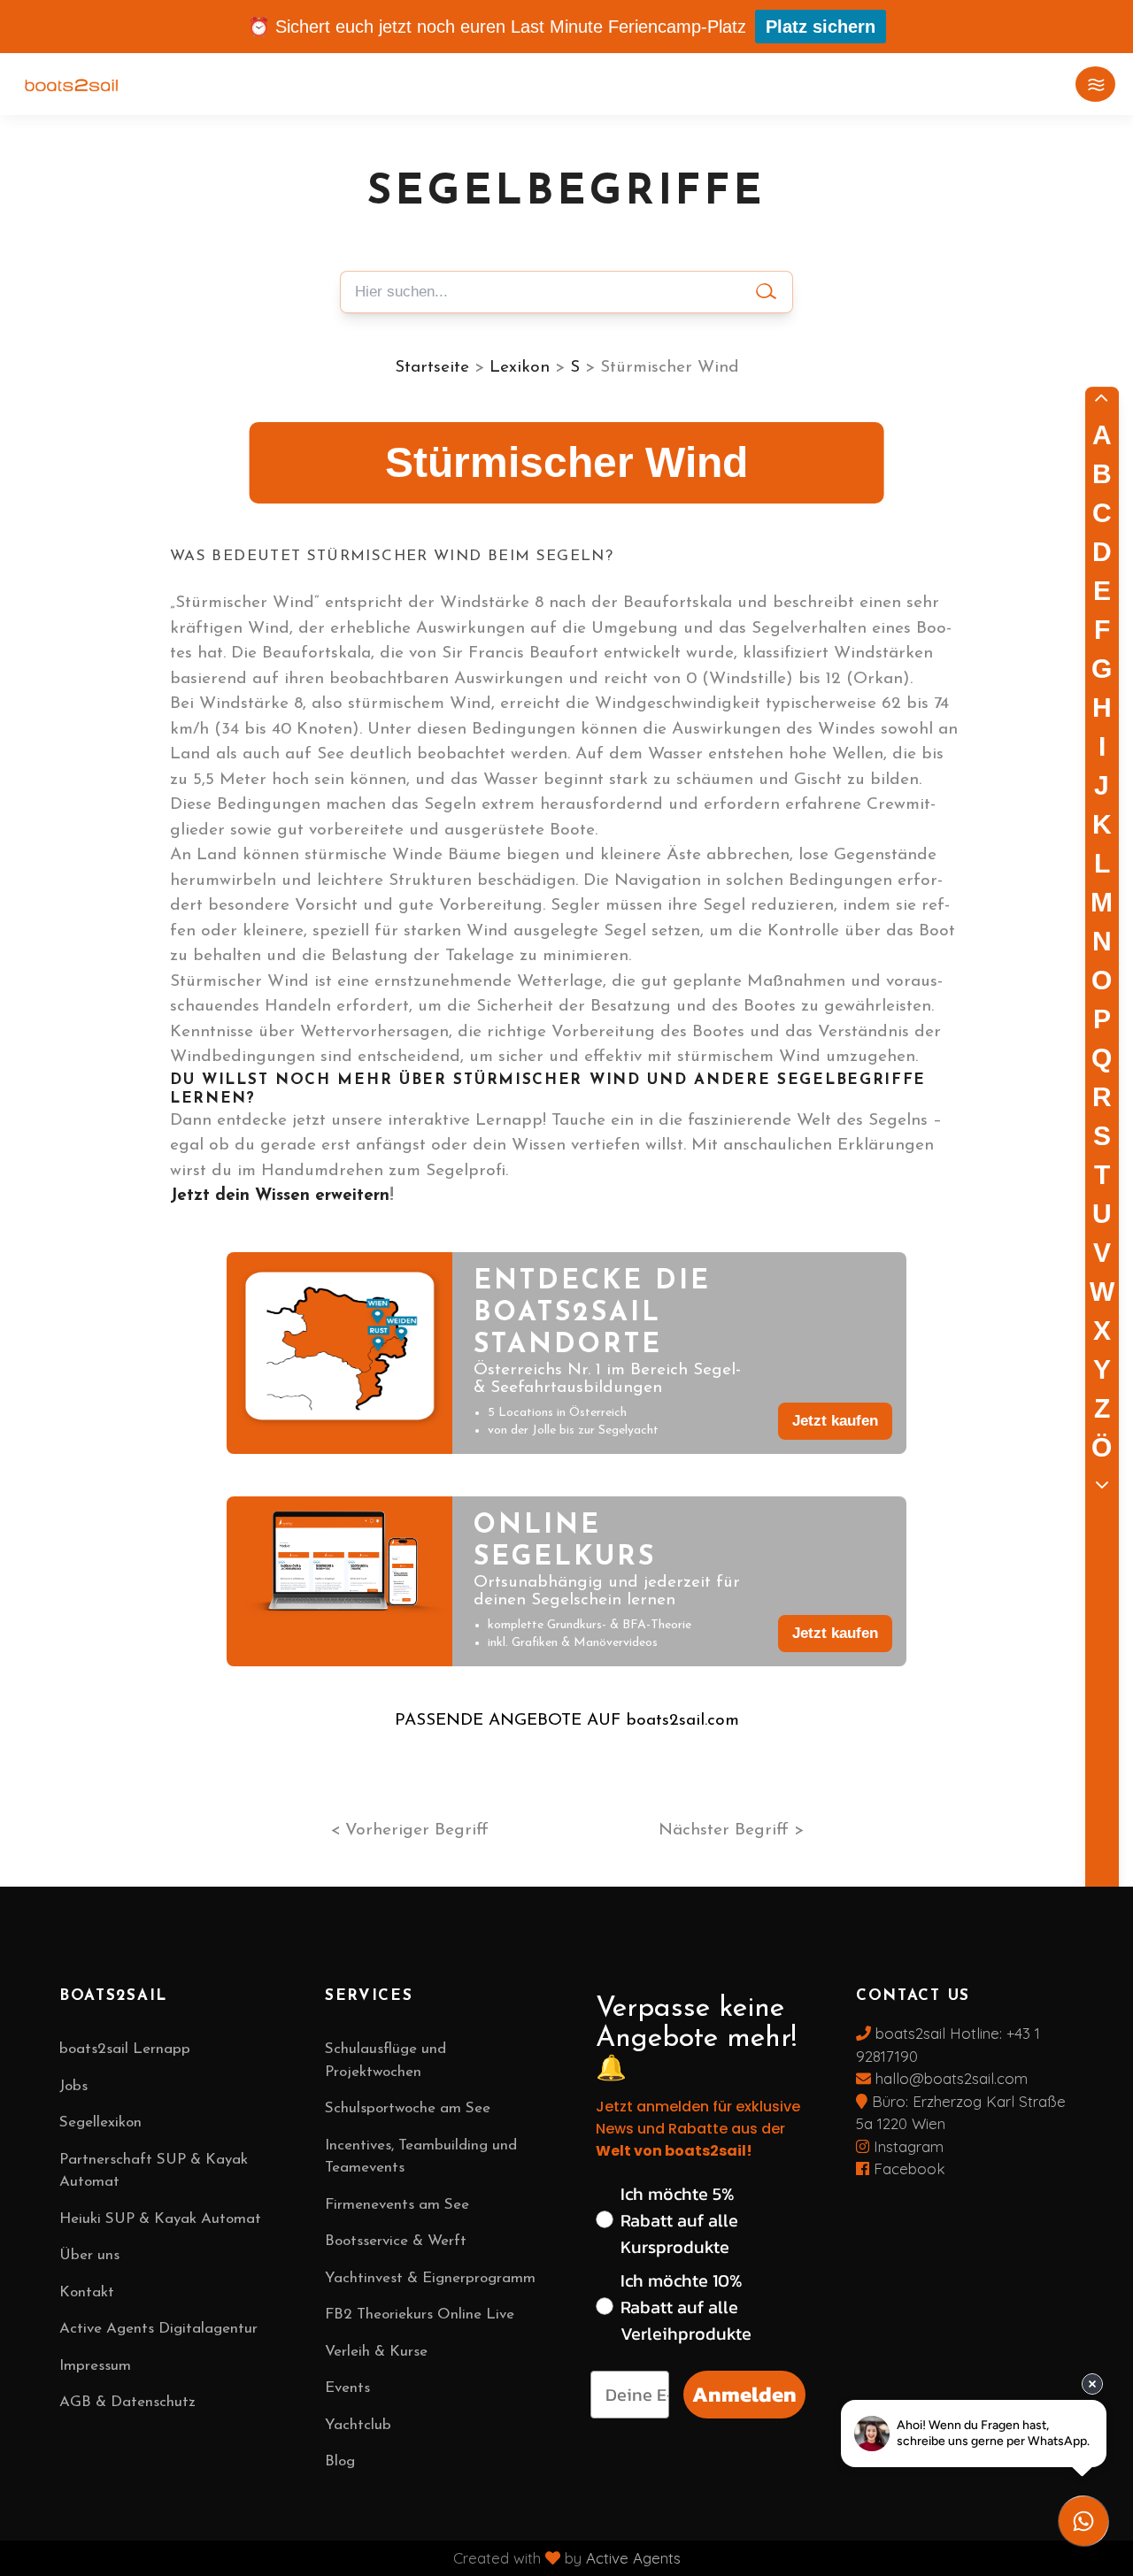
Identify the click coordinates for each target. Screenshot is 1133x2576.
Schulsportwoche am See (408, 2108)
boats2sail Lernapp (125, 2049)
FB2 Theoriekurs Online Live (420, 2315)
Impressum (95, 2366)
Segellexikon (100, 2122)
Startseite (432, 368)
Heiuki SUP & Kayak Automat (160, 2219)
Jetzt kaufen (835, 1421)
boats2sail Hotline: (939, 2033)
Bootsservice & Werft (396, 2241)
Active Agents (633, 2558)
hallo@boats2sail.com (949, 2078)
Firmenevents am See (397, 2205)
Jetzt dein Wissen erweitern (280, 1196)
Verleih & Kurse (376, 2352)
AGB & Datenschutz (127, 2402)
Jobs (73, 2086)
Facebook (907, 2168)
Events (347, 2388)
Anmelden (744, 2394)
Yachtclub (358, 2425)
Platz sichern (821, 27)
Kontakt (87, 2292)
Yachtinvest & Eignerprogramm (430, 2278)
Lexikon (520, 368)
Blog (340, 2461)
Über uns (89, 2255)
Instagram (906, 2146)
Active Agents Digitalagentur (158, 2329)
